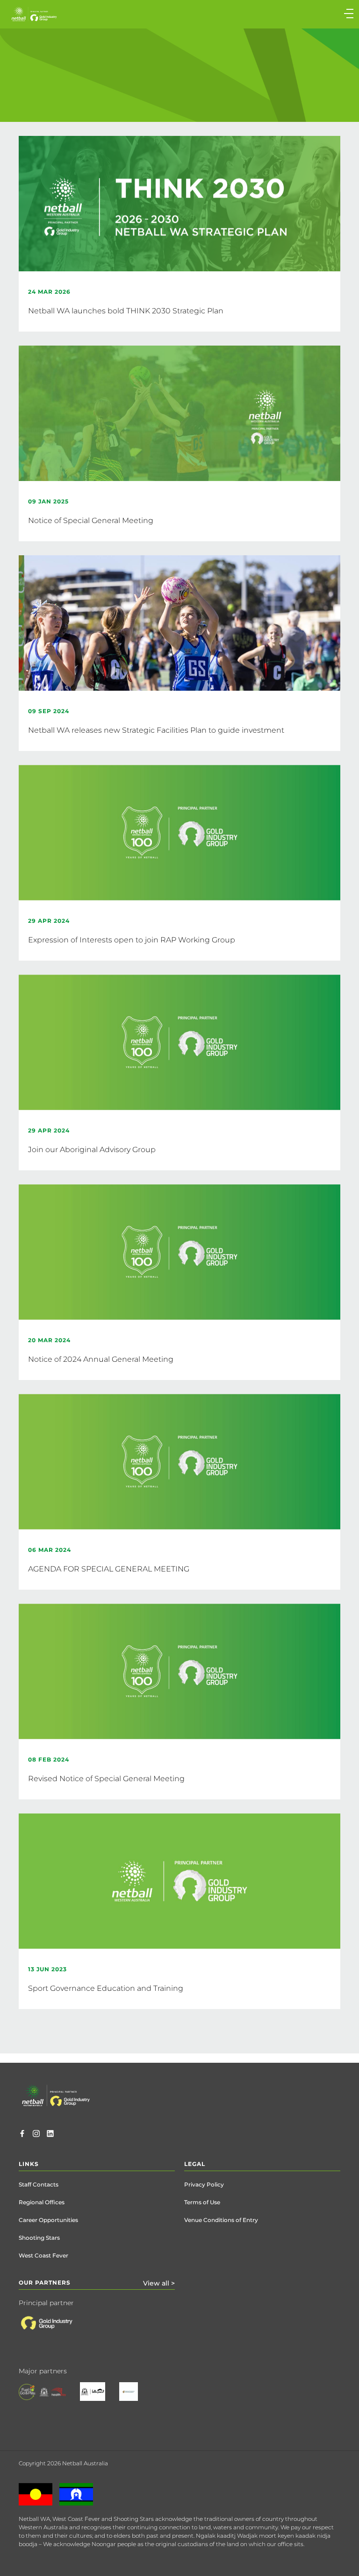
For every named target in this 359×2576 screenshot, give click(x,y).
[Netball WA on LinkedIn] (50, 2135)
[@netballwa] (36, 2135)
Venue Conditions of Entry (221, 2220)
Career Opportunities (48, 2220)
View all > (159, 2283)
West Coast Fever (43, 2255)
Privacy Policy (204, 2184)
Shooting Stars (39, 2238)
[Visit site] (56, 2330)
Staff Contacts (39, 2184)
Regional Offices (42, 2202)
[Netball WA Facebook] (22, 2135)
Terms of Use (202, 2202)
